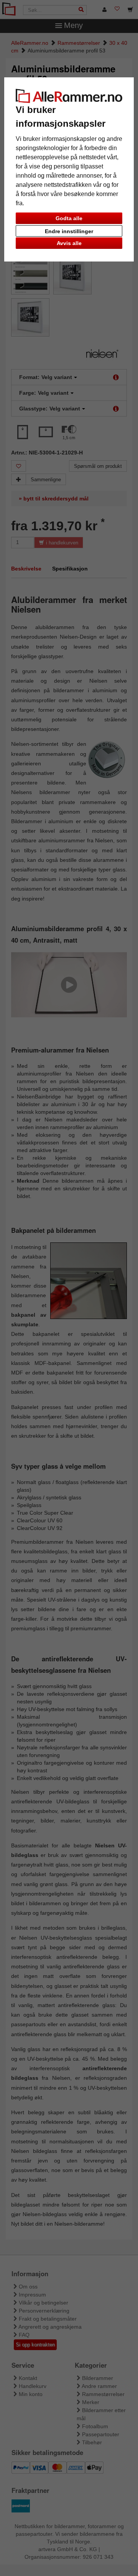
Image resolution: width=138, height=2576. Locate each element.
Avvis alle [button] (69, 243)
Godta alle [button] (69, 218)
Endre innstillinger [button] (69, 231)
